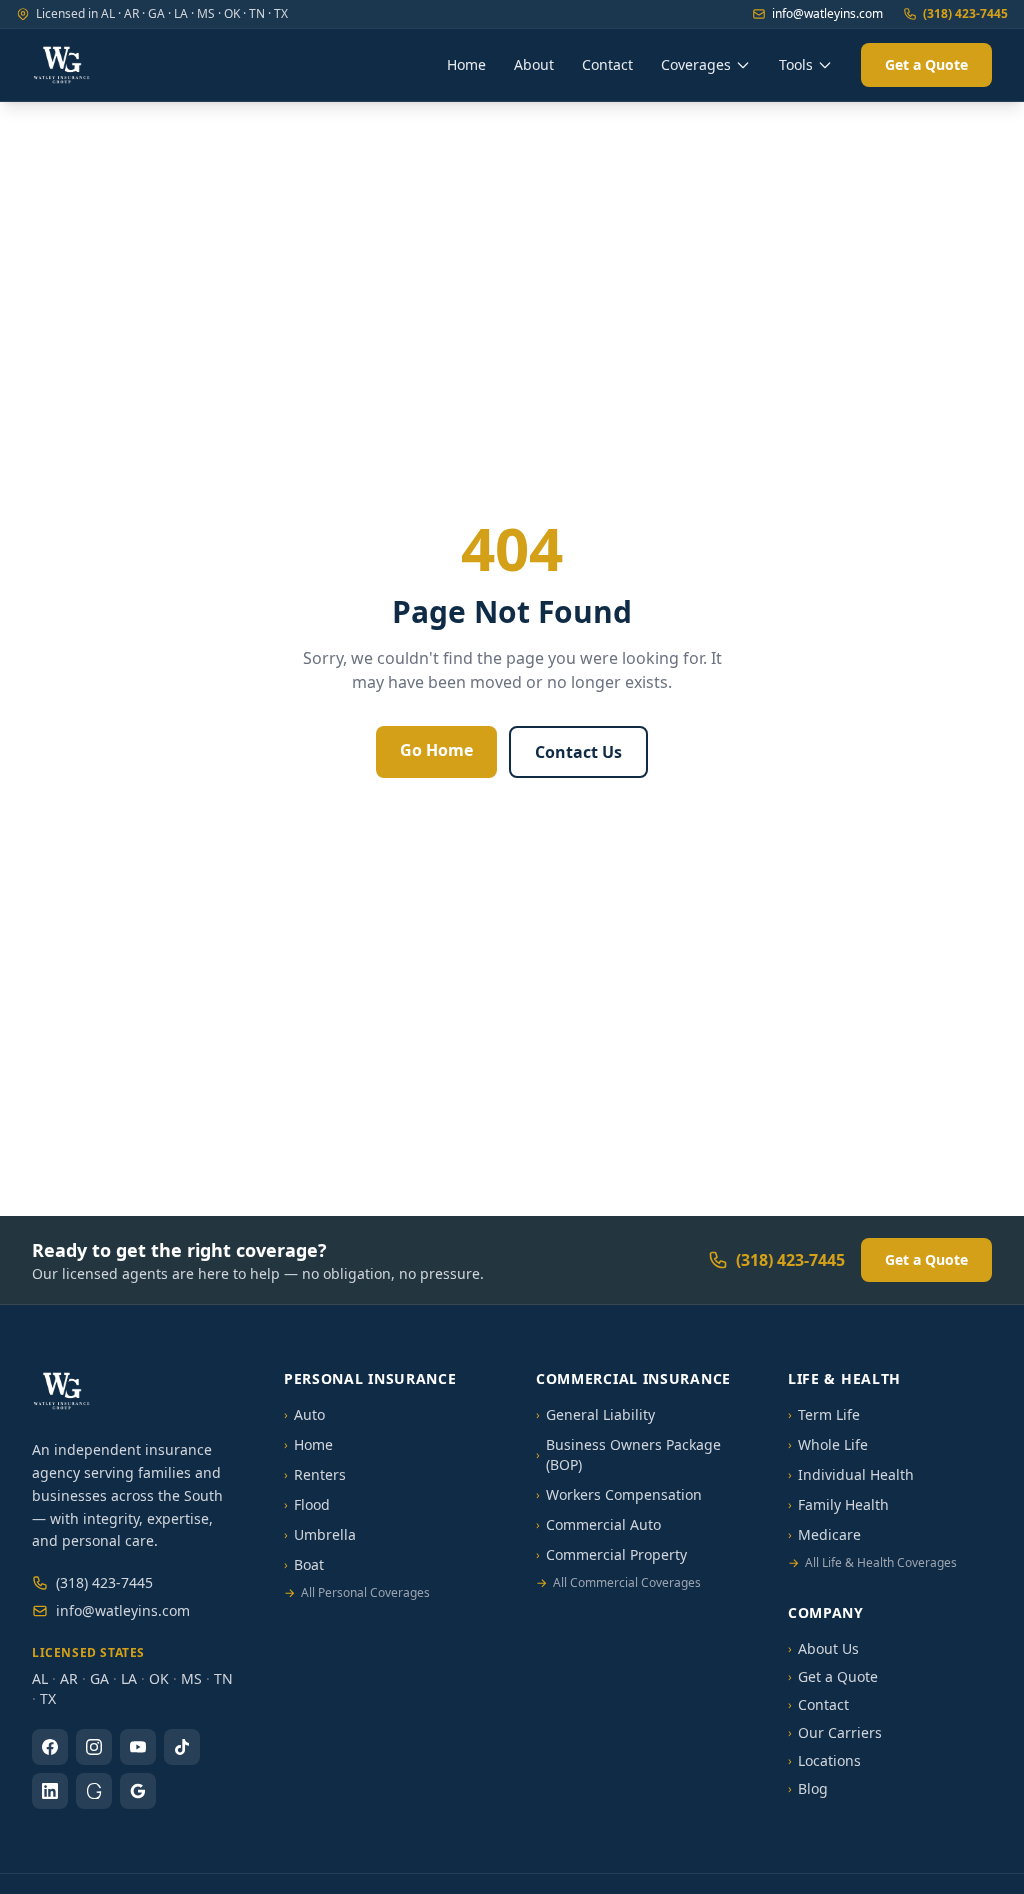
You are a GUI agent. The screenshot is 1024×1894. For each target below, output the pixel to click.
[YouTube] (138, 1747)
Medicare (824, 1534)
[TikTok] (182, 1747)
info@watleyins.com (827, 14)
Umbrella (320, 1534)
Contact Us (578, 752)
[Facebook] (50, 1747)
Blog (808, 1788)
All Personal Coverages (357, 1593)
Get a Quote (926, 64)
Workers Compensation (619, 1494)
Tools (796, 64)
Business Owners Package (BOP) (628, 1454)
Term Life (824, 1414)
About (534, 64)
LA (129, 1678)
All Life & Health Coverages (872, 1563)
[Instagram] (94, 1747)
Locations (824, 1760)
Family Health (838, 1504)
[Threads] (94, 1791)
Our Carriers (835, 1732)
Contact (607, 64)
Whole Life (828, 1444)
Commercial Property (611, 1554)
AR (69, 1678)
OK (159, 1678)
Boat (304, 1564)
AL (40, 1678)
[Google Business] (138, 1791)
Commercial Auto (598, 1524)
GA (99, 1678)
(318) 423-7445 (965, 14)
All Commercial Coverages (618, 1583)
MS (191, 1678)
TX (48, 1698)
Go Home (436, 750)
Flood (307, 1504)
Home (466, 64)
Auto (304, 1414)
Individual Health (851, 1474)
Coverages (696, 64)
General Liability (595, 1414)
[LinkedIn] (50, 1791)
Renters (315, 1474)
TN (223, 1678)
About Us (823, 1648)
